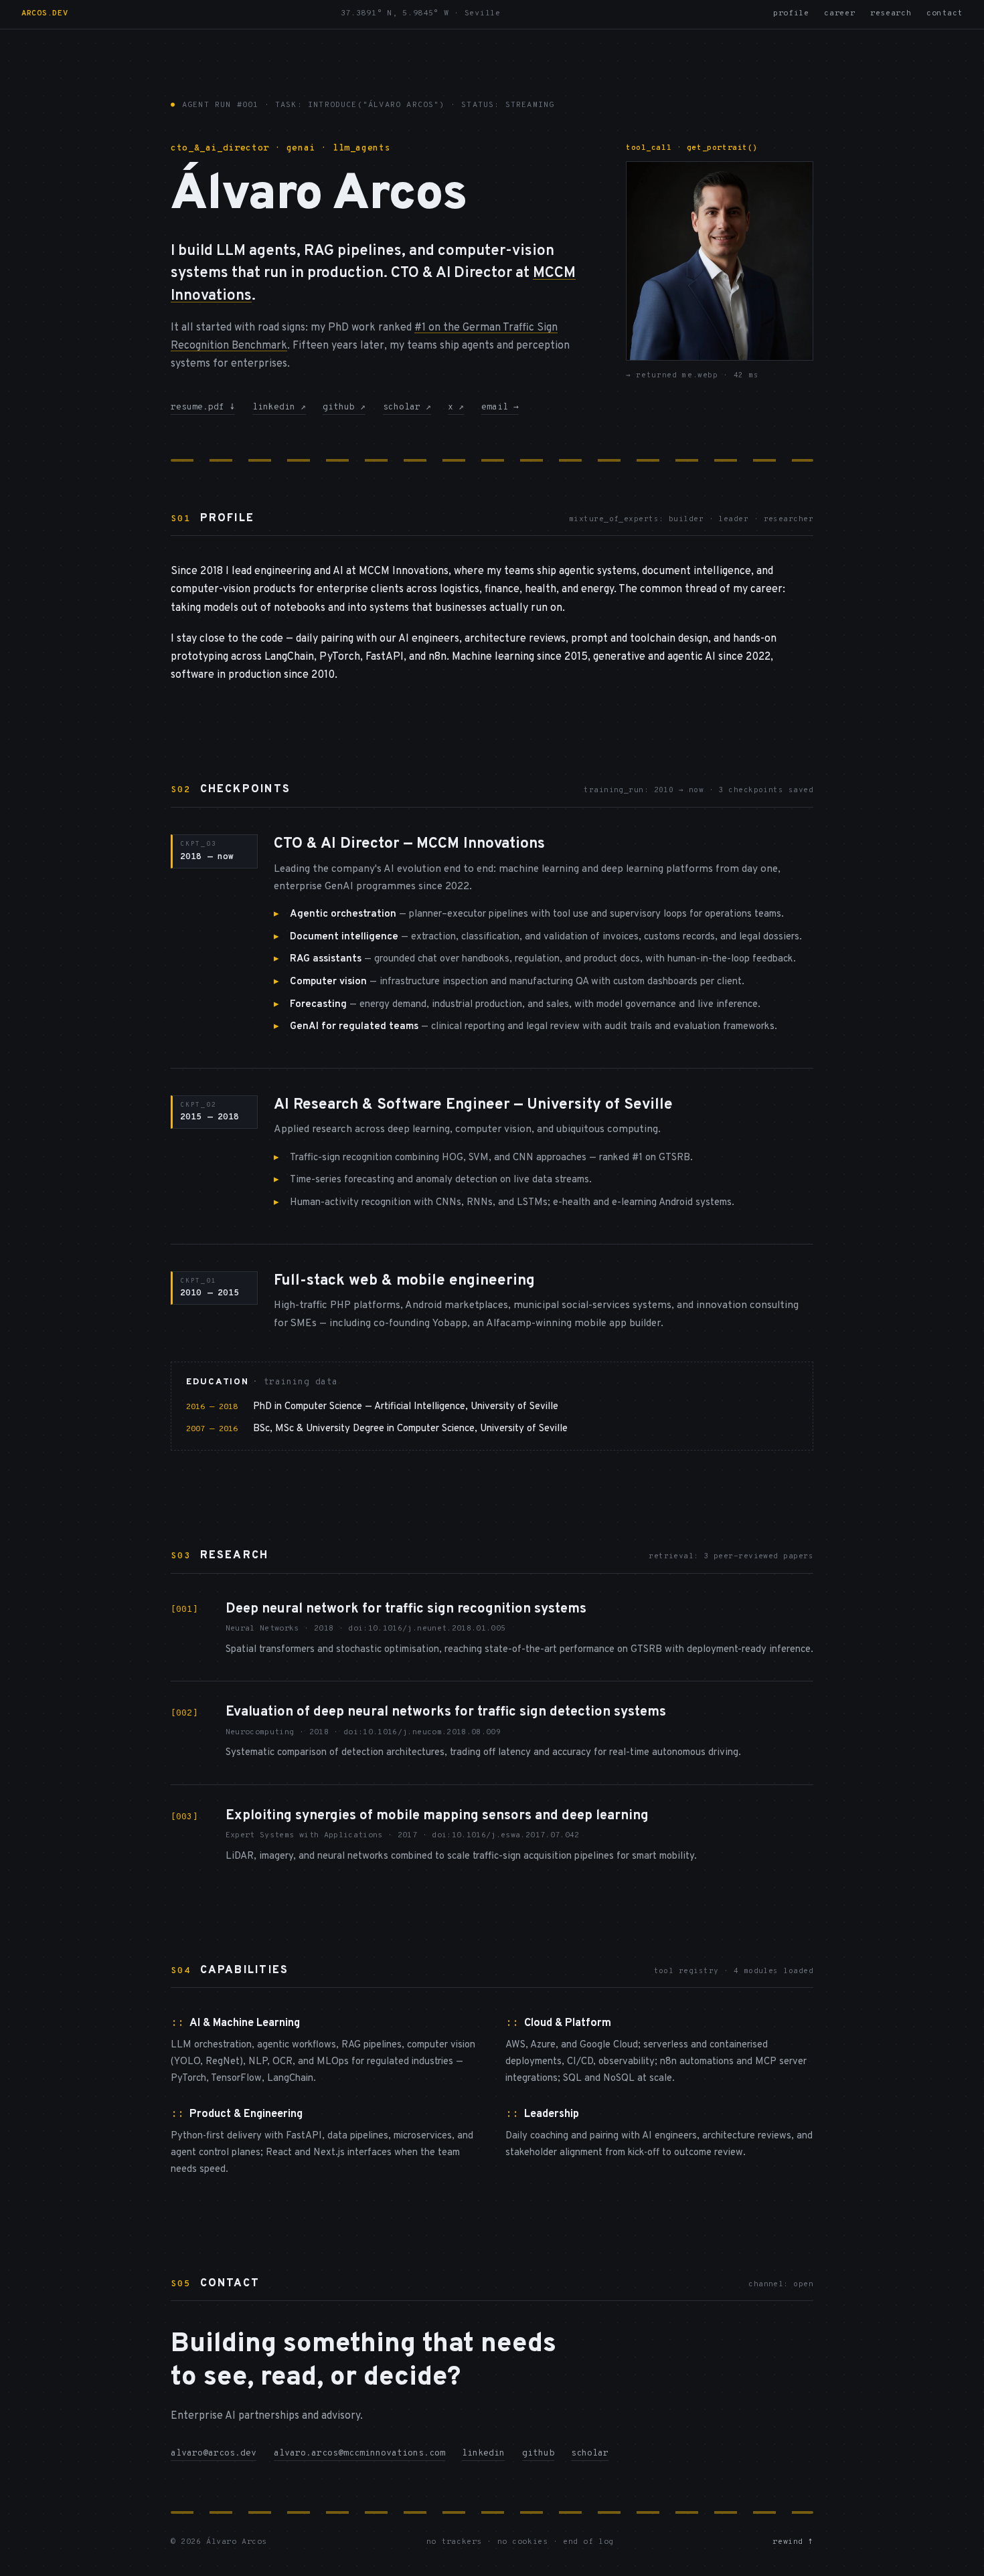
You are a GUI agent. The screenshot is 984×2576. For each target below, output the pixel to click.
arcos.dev (45, 14)
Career (839, 14)
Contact (945, 14)
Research (891, 14)
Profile (791, 14)
